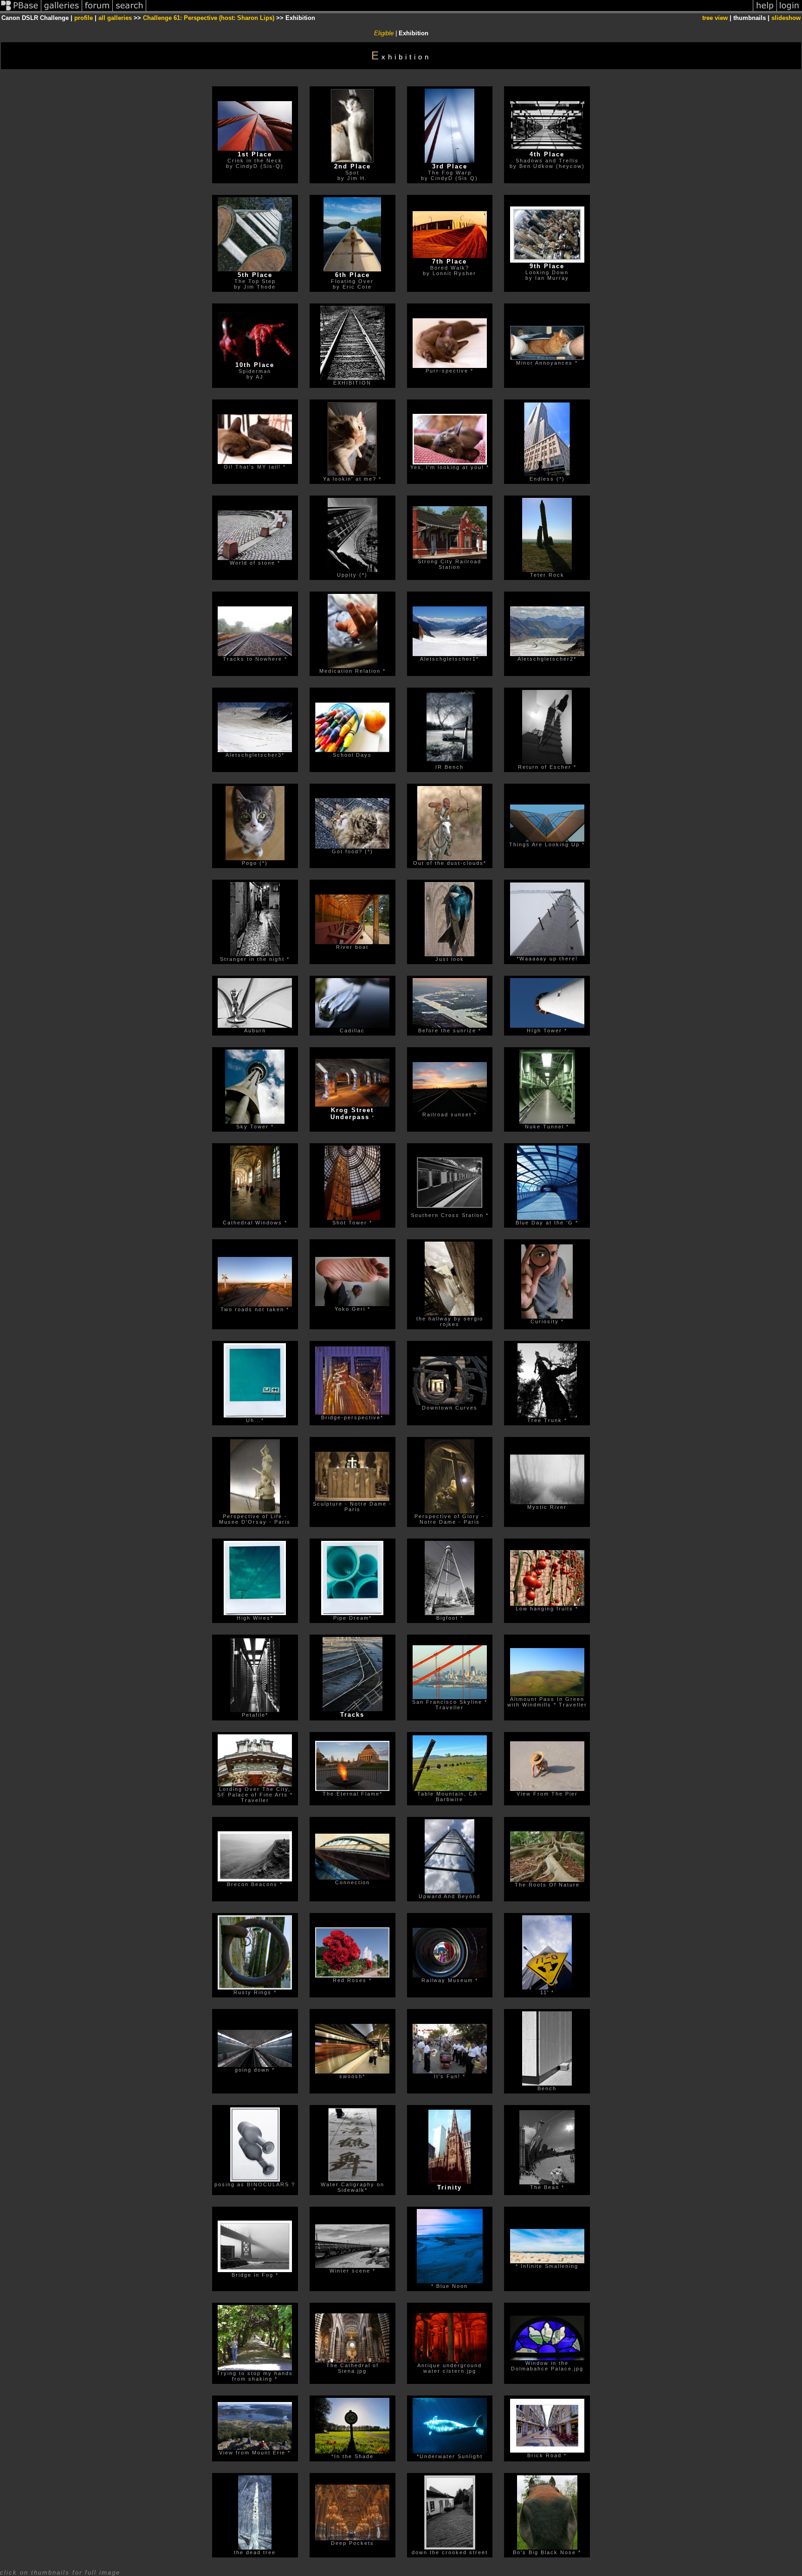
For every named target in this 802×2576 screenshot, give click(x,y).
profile (84, 18)
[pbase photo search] (129, 11)
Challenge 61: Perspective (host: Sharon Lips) (209, 18)
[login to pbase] (789, 11)
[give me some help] (765, 11)
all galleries (115, 18)
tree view (715, 18)
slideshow (786, 18)
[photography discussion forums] (97, 11)
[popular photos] (450, 11)
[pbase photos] (21, 11)
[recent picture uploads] (62, 11)
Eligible (384, 33)
